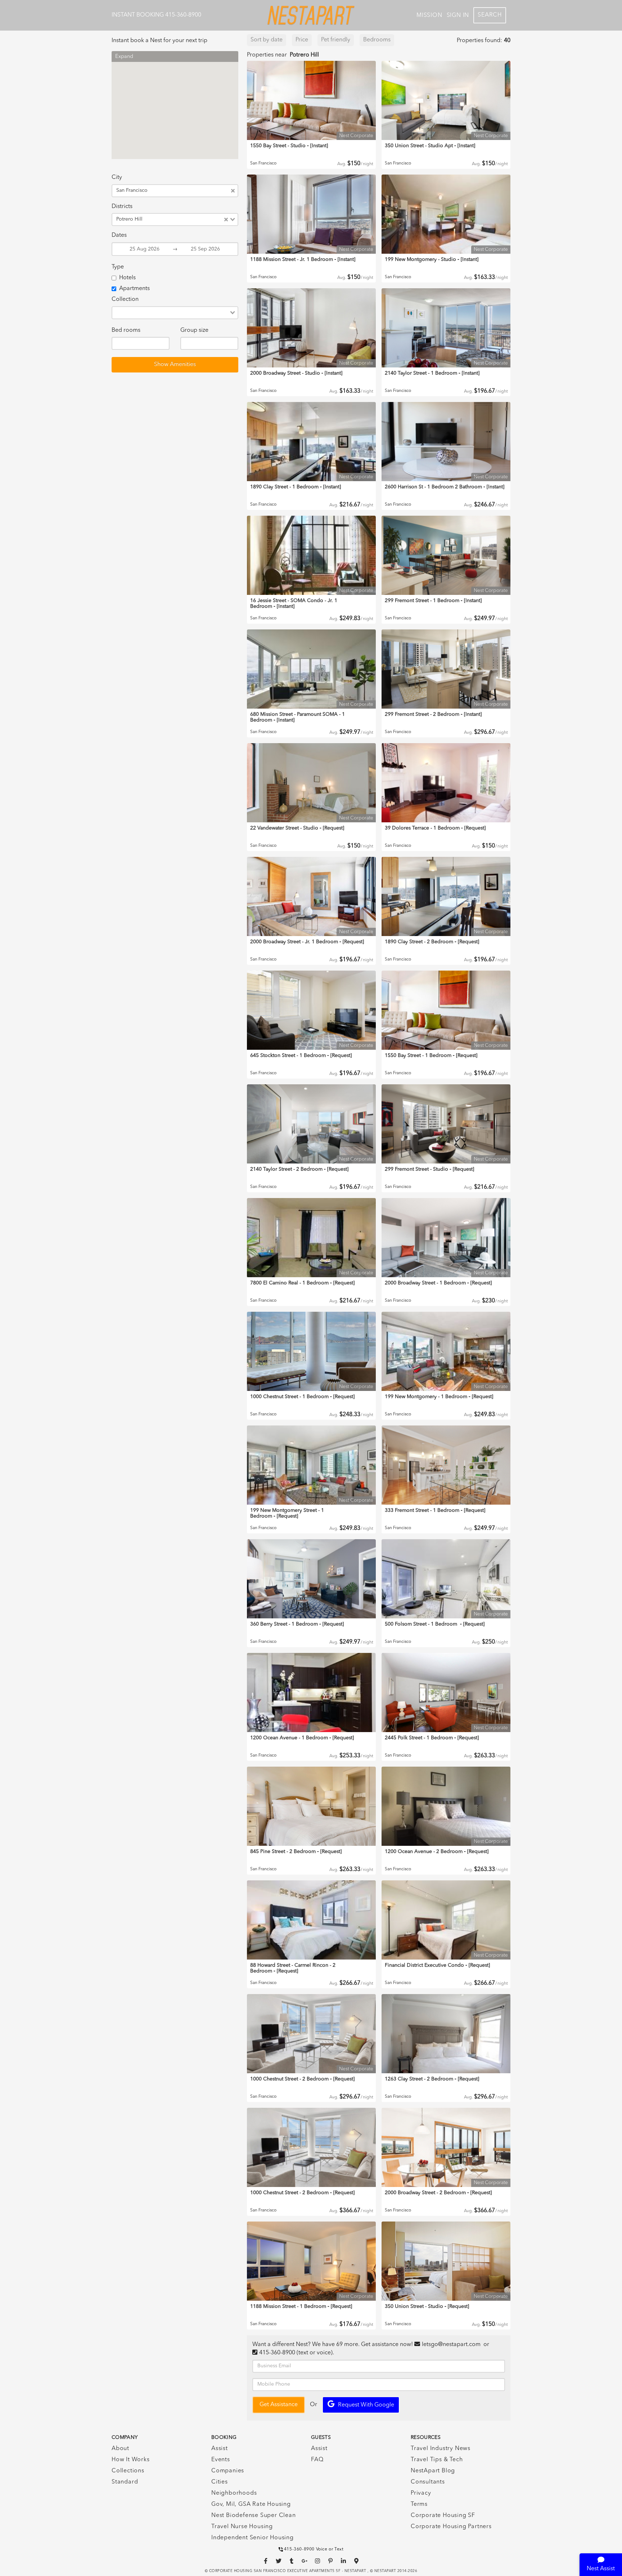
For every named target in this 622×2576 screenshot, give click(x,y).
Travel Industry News (441, 2449)
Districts (122, 207)
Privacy (421, 2493)
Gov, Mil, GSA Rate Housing (251, 2504)
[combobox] (191, 191)
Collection (125, 299)
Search (490, 15)
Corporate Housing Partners (451, 2527)
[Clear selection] (233, 191)
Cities (220, 2482)
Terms (419, 2504)
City (117, 177)
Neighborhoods (234, 2493)
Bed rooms (126, 330)
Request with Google (366, 2405)
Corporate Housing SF (443, 2516)
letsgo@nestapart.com (451, 2345)
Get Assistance (279, 2405)
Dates (119, 235)
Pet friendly (336, 40)
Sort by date (267, 40)
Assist (220, 2449)
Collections (128, 2471)
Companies (228, 2471)
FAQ (317, 2460)
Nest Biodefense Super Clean (254, 2516)
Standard (125, 2482)
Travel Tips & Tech (437, 2460)
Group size (194, 330)
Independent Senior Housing (253, 2538)
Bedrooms (377, 40)
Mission (429, 15)
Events (221, 2460)
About (120, 2449)
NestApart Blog (433, 2471)
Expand (124, 57)
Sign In (458, 15)
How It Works (131, 2460)
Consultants (428, 2482)
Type (118, 267)
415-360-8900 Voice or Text (314, 2549)
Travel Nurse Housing (242, 2527)
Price (302, 40)
